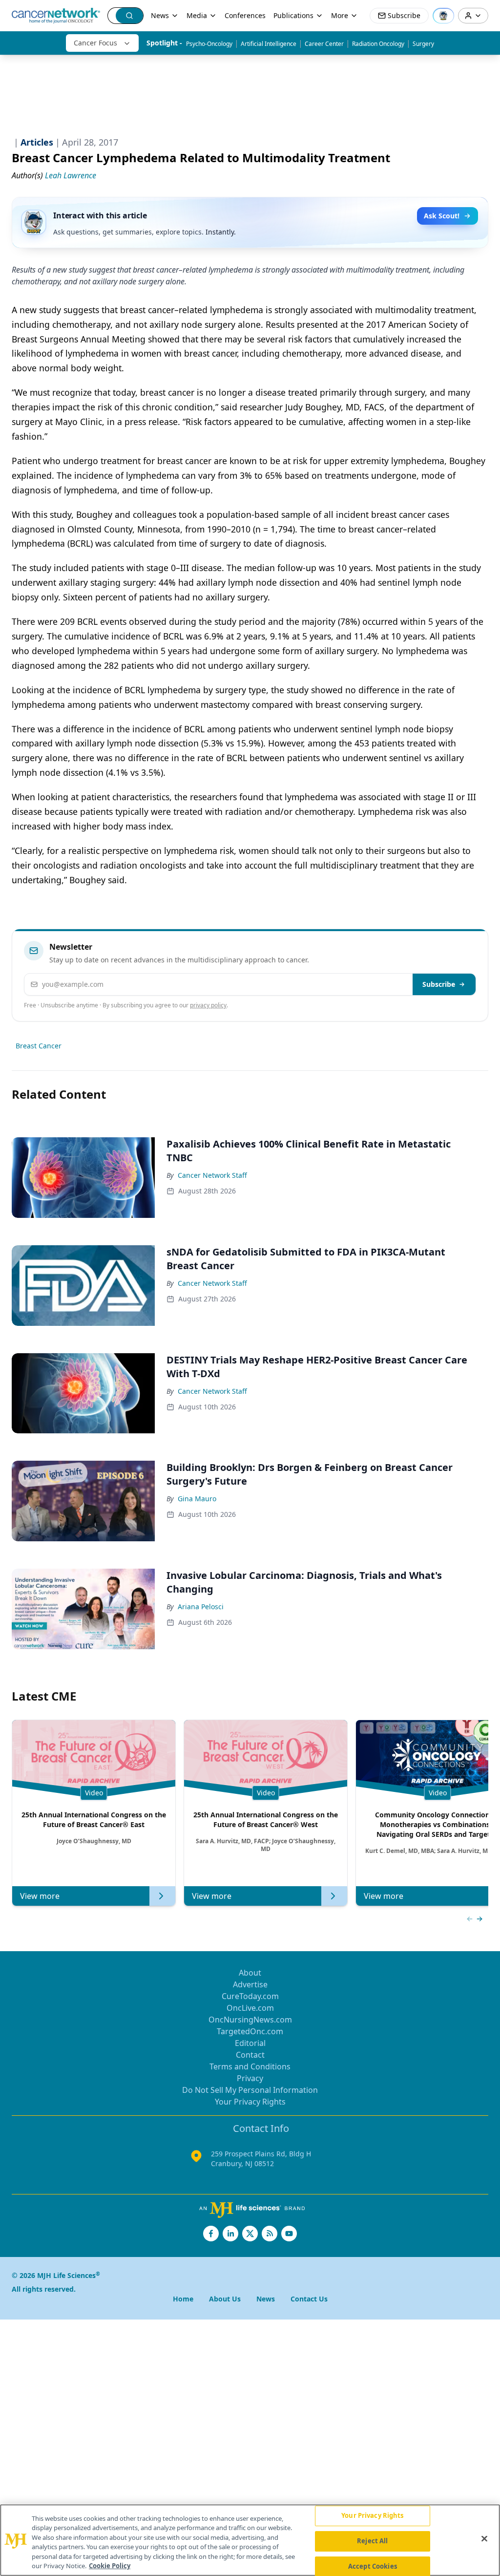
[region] (250, 2540)
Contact (250, 2055)
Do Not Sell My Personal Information (250, 2090)
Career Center (324, 44)
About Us (225, 2299)
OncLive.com (250, 2008)
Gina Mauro (197, 1499)
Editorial (250, 2043)
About (250, 1973)
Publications (293, 15)
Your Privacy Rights (250, 2102)
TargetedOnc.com (250, 2031)
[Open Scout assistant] (443, 16)
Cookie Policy (110, 2566)
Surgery (423, 44)
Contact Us (309, 2299)
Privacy (250, 2078)
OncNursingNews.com (250, 2020)
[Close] (484, 2539)
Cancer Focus (95, 43)
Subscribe (439, 984)
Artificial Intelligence (269, 44)
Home (183, 2299)
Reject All (372, 2541)
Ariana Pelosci (201, 1607)
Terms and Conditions (250, 2066)
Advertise (250, 1984)
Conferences (245, 15)
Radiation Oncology (378, 44)
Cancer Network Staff (212, 1175)
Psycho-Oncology (209, 44)
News (160, 15)
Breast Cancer (39, 1046)
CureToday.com (250, 1996)
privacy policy (208, 1005)
